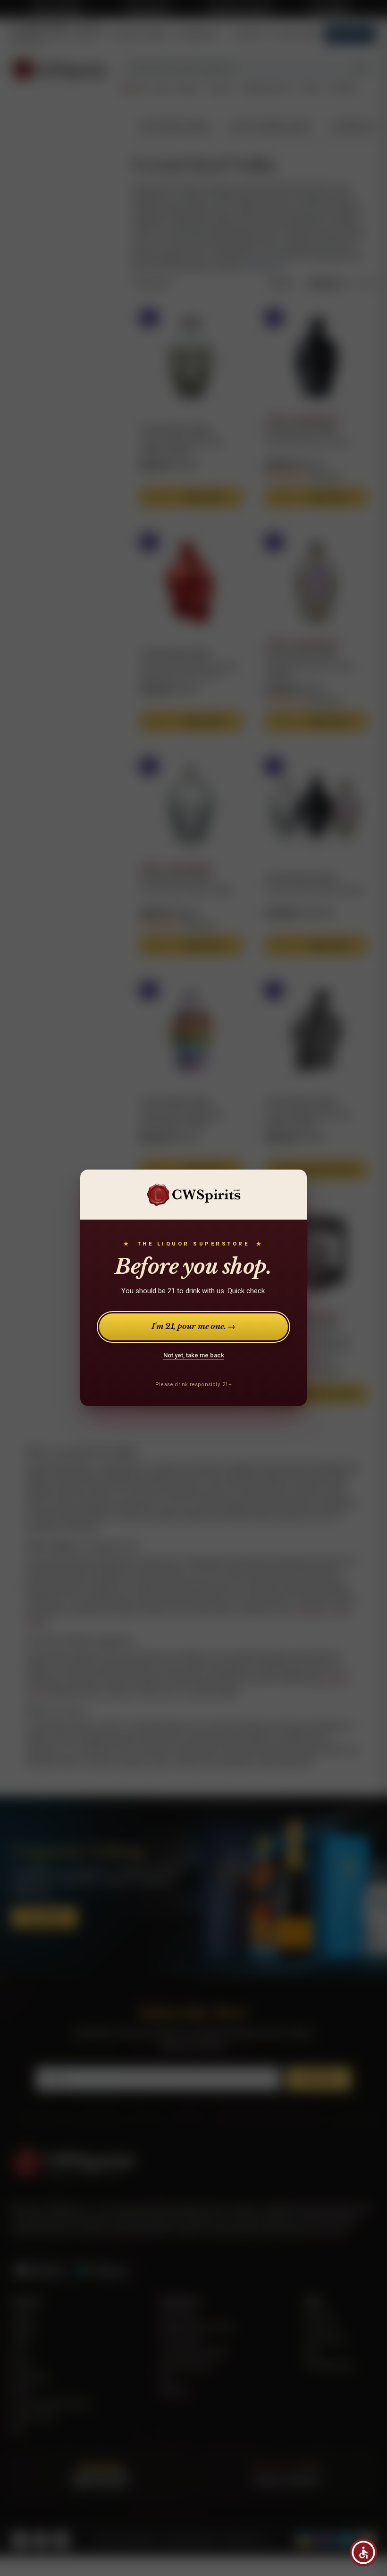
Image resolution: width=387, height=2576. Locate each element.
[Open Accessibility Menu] (363, 2552)
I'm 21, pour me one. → (194, 1327)
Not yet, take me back (194, 1355)
